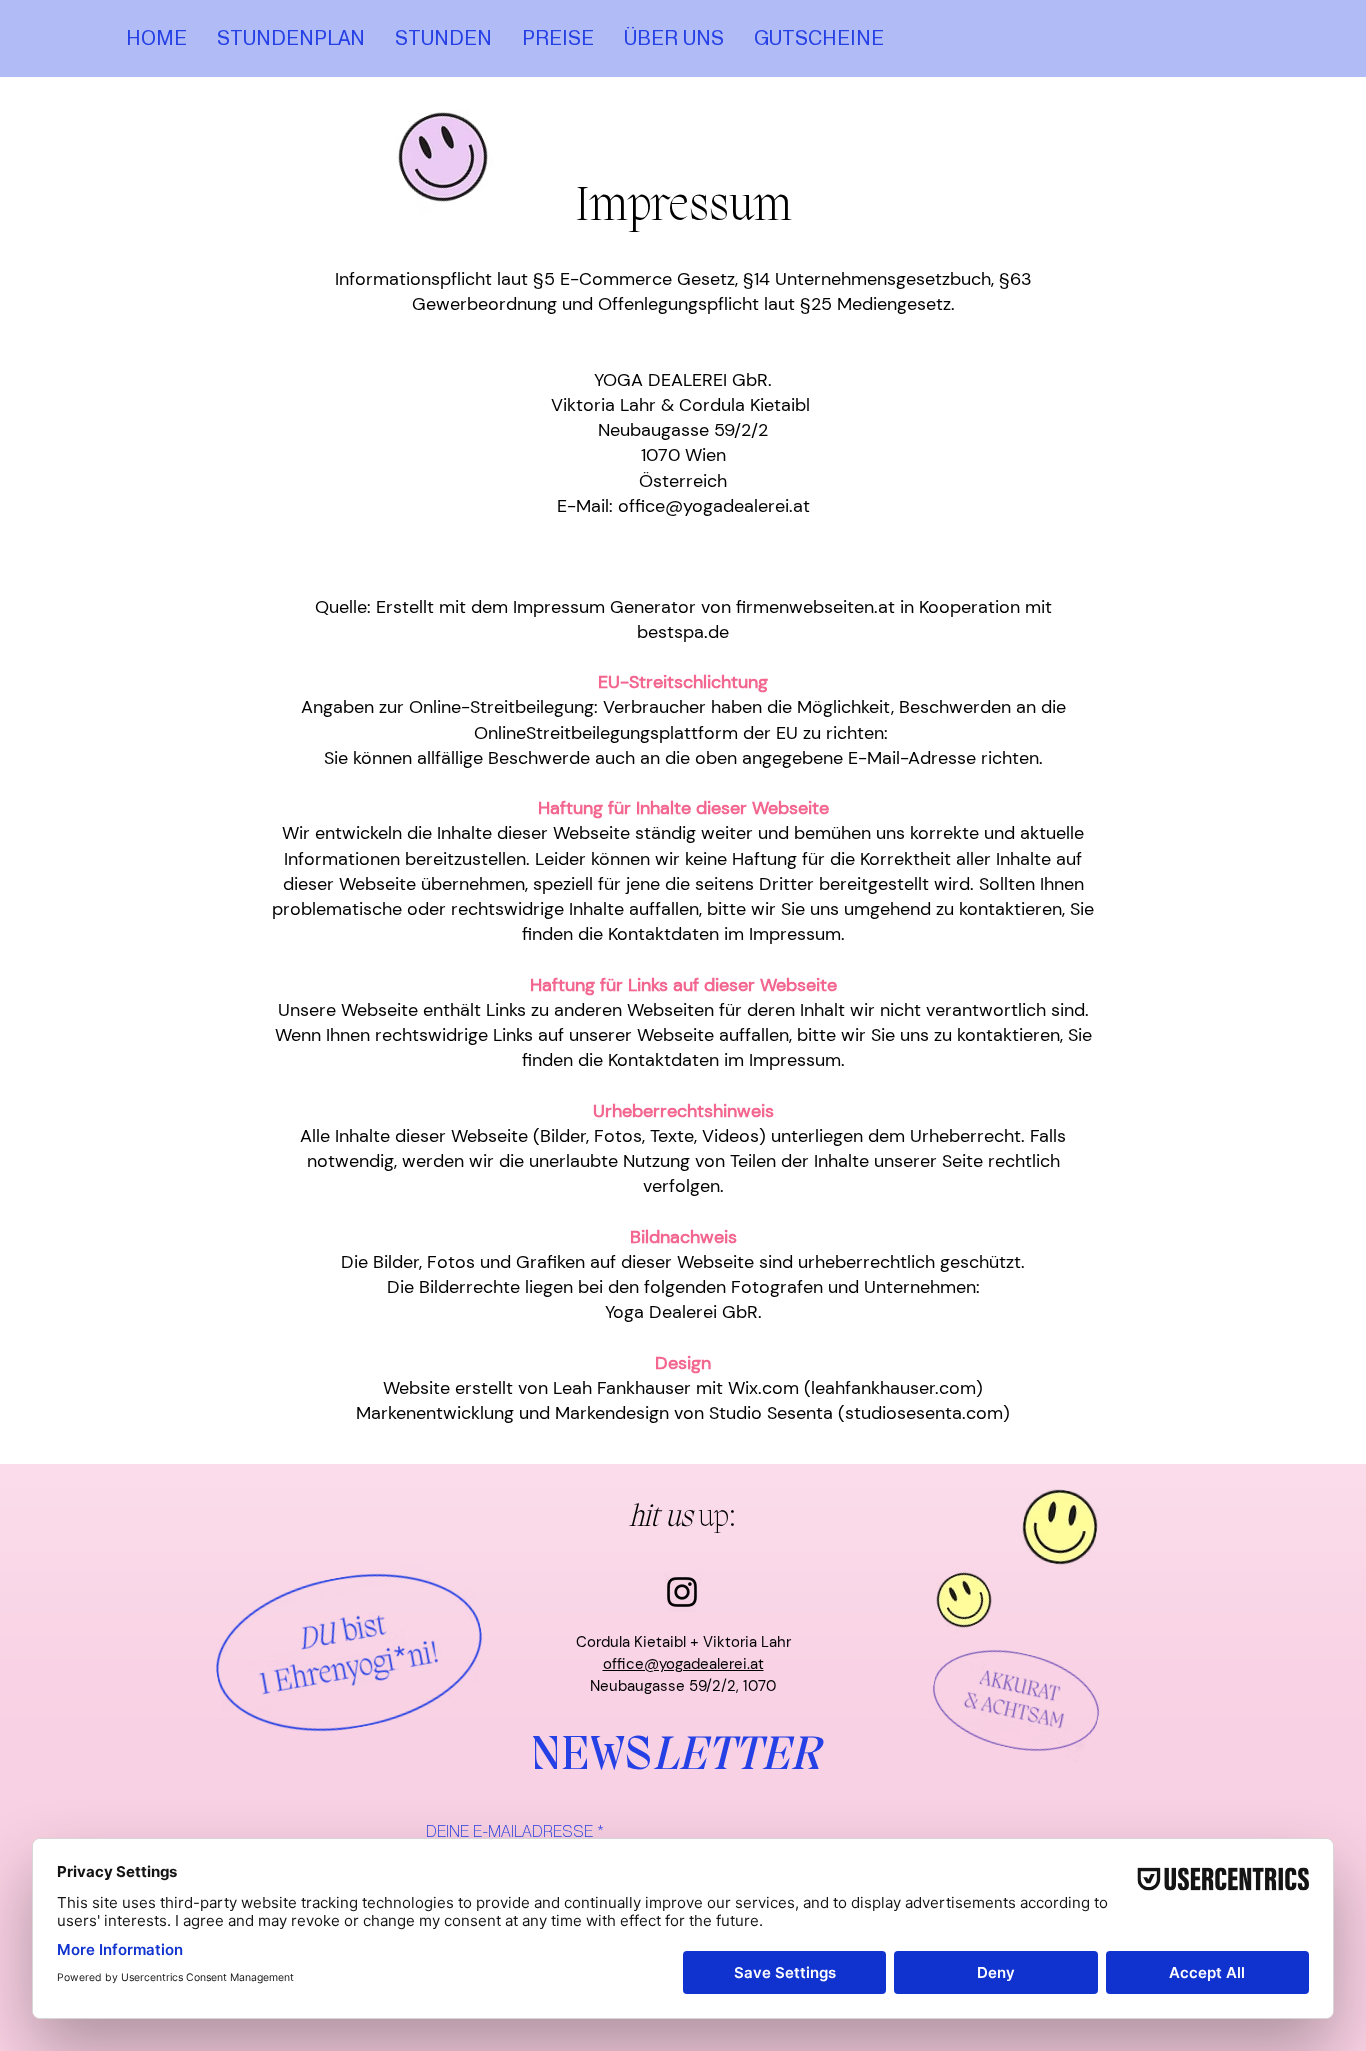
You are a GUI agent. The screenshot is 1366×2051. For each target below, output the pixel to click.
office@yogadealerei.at (683, 1664)
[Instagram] (682, 1592)
